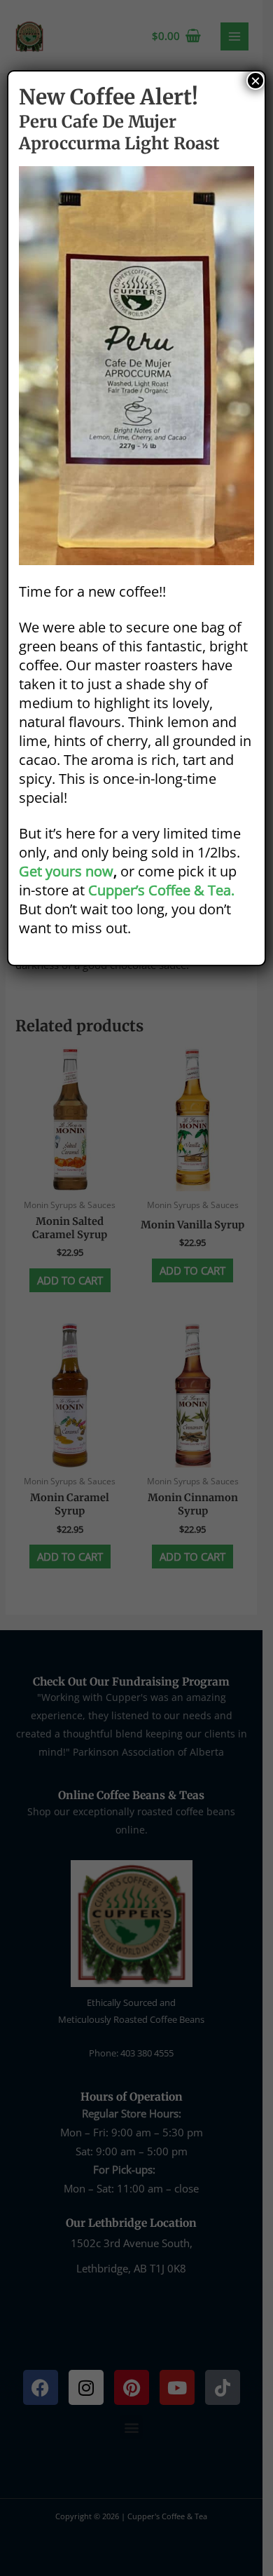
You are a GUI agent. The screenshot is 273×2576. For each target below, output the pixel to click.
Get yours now (66, 871)
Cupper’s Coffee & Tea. (161, 890)
